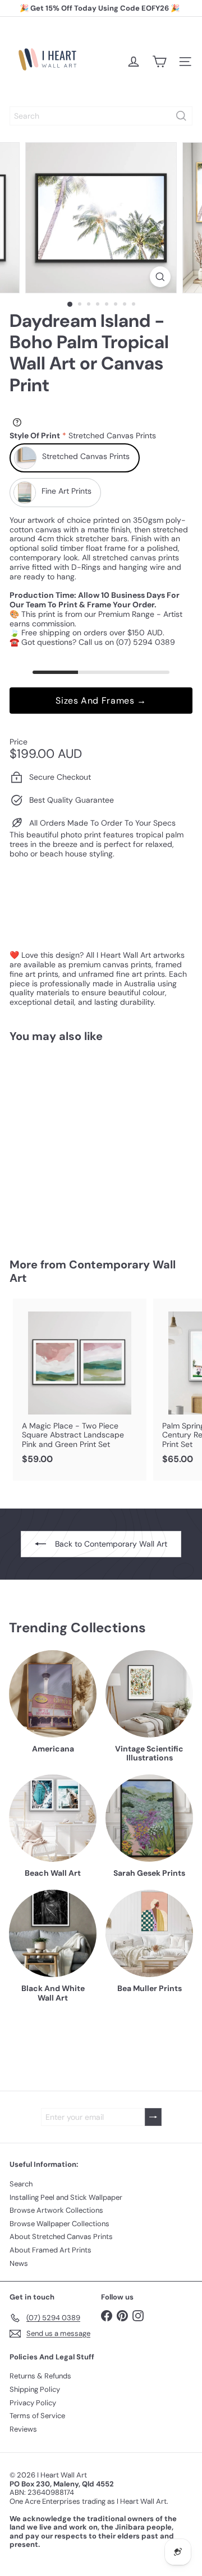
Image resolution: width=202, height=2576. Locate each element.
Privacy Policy (33, 2403)
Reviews (23, 2429)
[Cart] (159, 62)
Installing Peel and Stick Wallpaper (66, 2197)
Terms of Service (37, 2416)
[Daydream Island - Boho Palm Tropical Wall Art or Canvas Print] (80, 1143)
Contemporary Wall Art (93, 1271)
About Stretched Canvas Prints (61, 2237)
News (19, 2263)
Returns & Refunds (40, 2376)
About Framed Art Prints (50, 2250)
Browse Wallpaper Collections (59, 2224)
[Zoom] (160, 277)
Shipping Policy (35, 2389)
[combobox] (101, 116)
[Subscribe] (153, 2117)
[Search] (181, 116)
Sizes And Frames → (101, 701)
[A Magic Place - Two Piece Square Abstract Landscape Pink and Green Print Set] (80, 1385)
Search (21, 2184)
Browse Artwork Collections (56, 2210)
